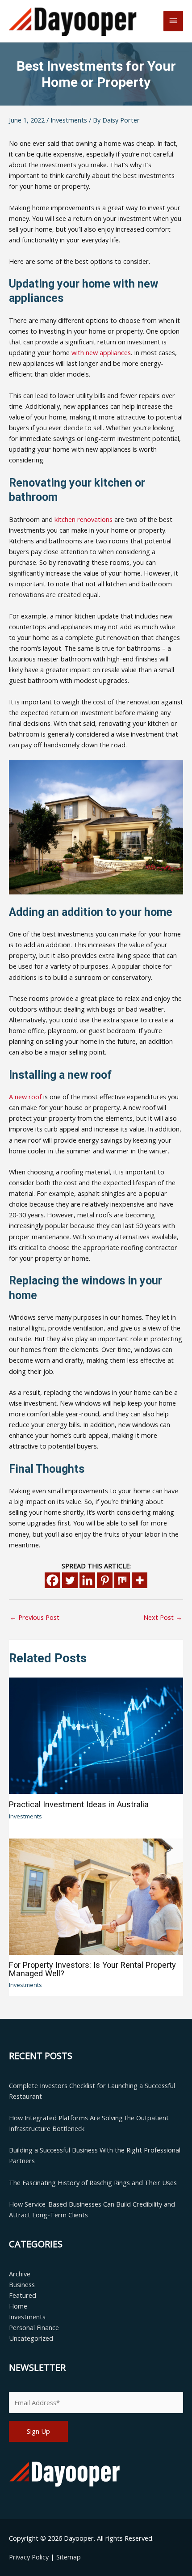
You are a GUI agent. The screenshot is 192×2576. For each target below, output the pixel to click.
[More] (140, 1580)
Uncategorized (31, 2338)
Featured (23, 2295)
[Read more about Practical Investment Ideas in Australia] (96, 1735)
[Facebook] (52, 1580)
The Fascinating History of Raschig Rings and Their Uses (93, 2182)
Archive (20, 2274)
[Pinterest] (105, 1580)
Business (22, 2284)
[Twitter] (70, 1580)
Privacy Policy (30, 2557)
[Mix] (122, 1580)
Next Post (163, 1617)
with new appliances (101, 352)
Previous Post (35, 1617)
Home (18, 2306)
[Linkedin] (87, 1580)
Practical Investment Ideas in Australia (79, 1804)
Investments (69, 120)
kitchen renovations (83, 519)
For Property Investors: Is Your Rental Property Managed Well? (92, 1969)
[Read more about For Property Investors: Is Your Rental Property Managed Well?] (96, 1896)
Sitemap (69, 2557)
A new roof (25, 1097)
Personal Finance (34, 2327)
